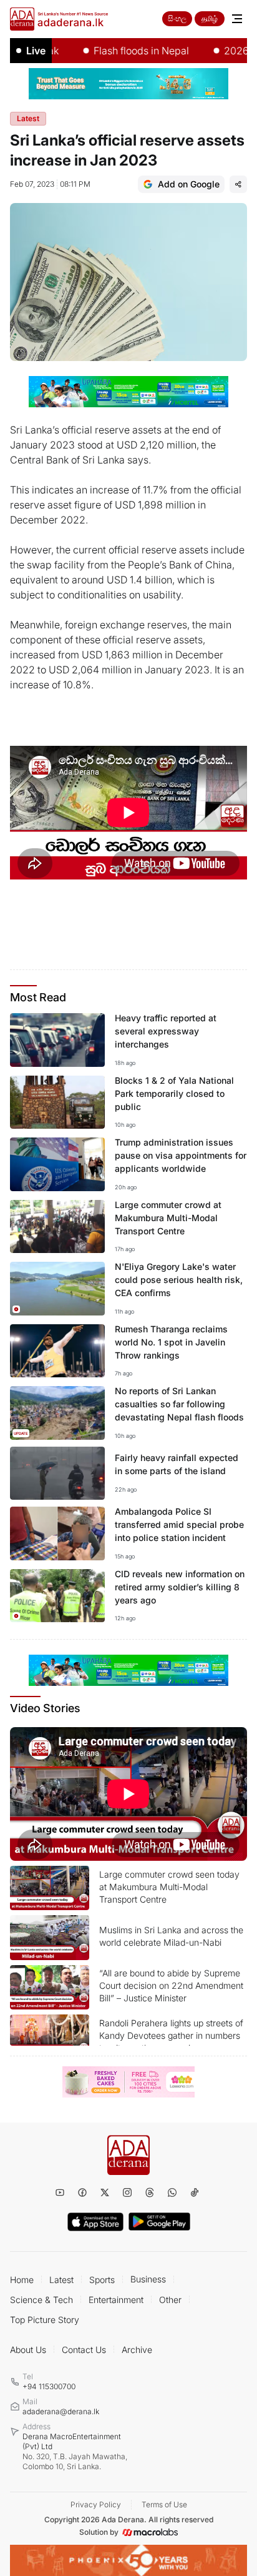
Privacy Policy (96, 2504)
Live (36, 51)
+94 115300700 (49, 2386)
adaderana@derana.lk (61, 2411)
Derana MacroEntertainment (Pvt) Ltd (75, 2451)
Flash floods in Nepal (121, 51)
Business (148, 2279)
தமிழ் (210, 18)
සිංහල (177, 18)
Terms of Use (164, 2504)
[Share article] (238, 184)
